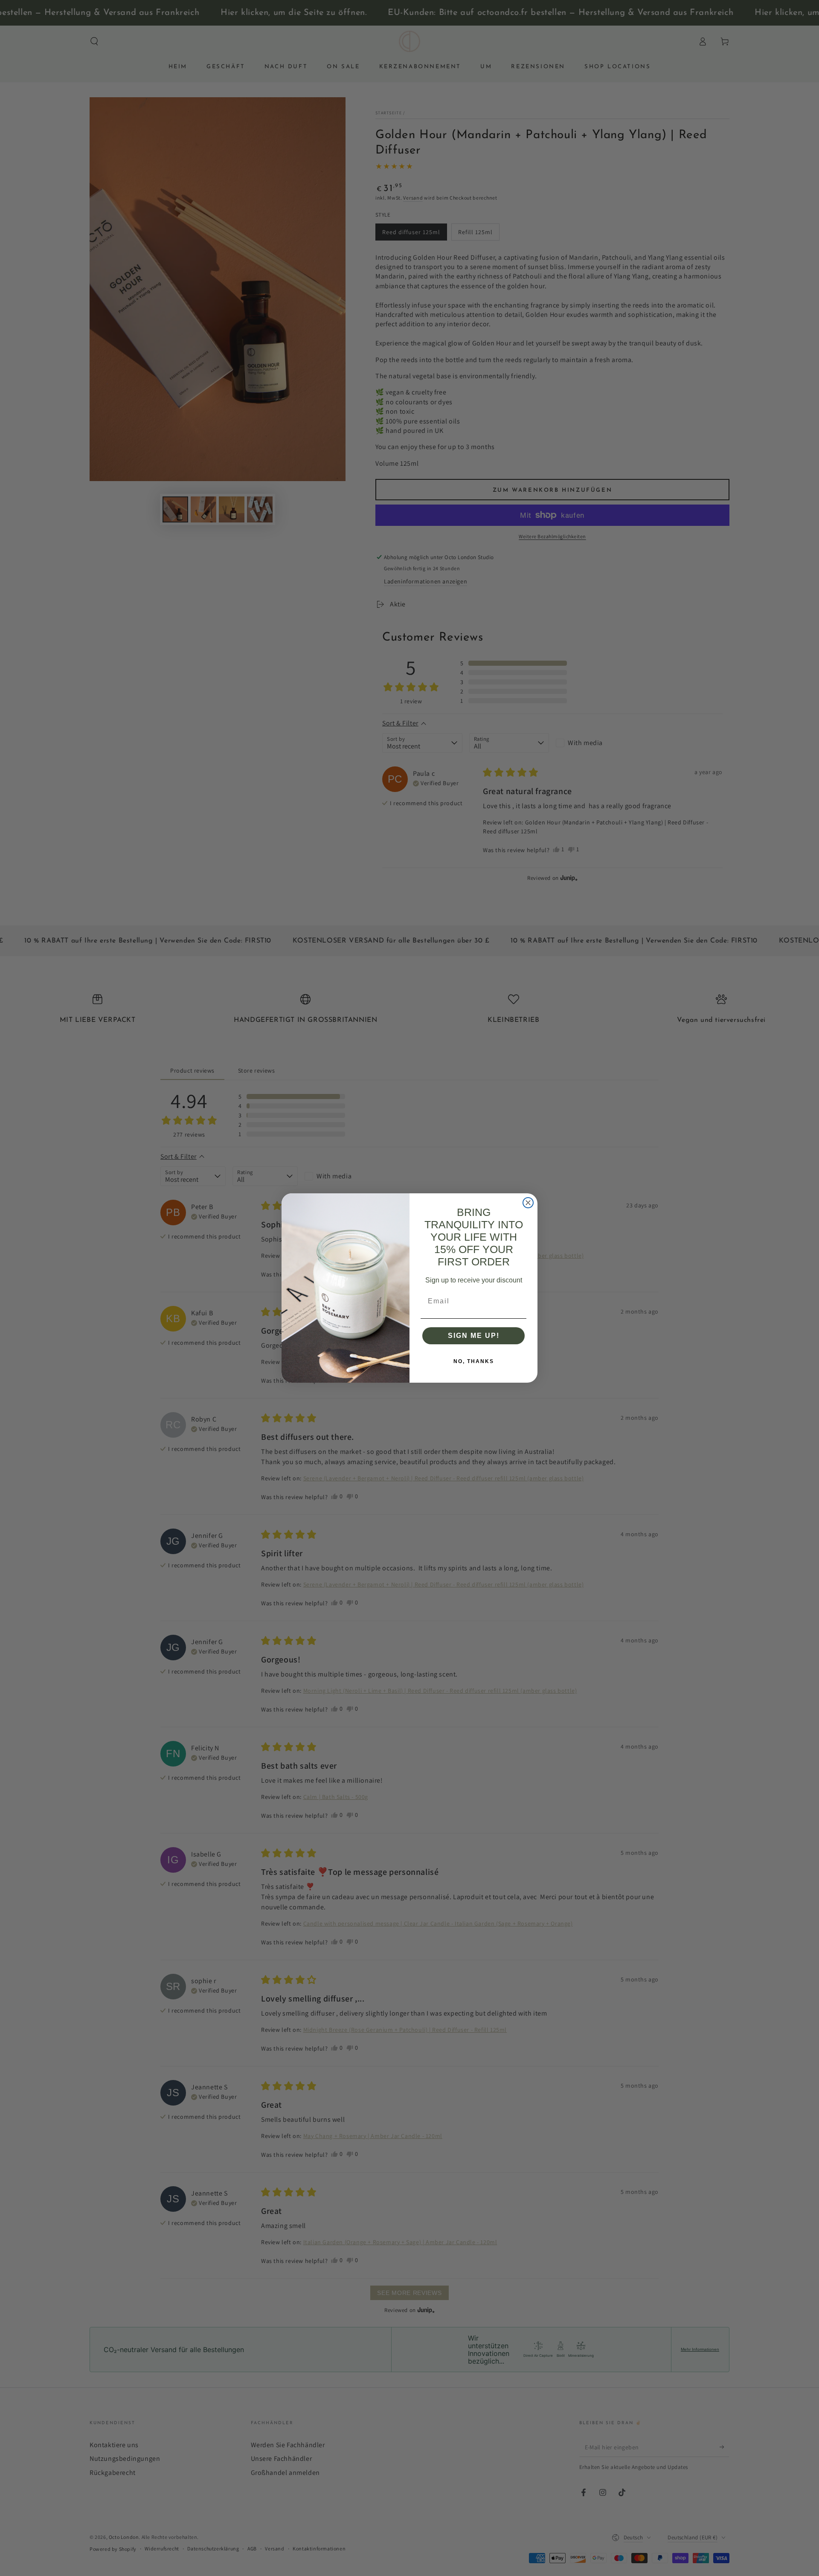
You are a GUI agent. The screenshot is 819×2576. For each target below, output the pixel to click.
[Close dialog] (528, 1203)
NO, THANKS (474, 1361)
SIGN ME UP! (474, 1336)
